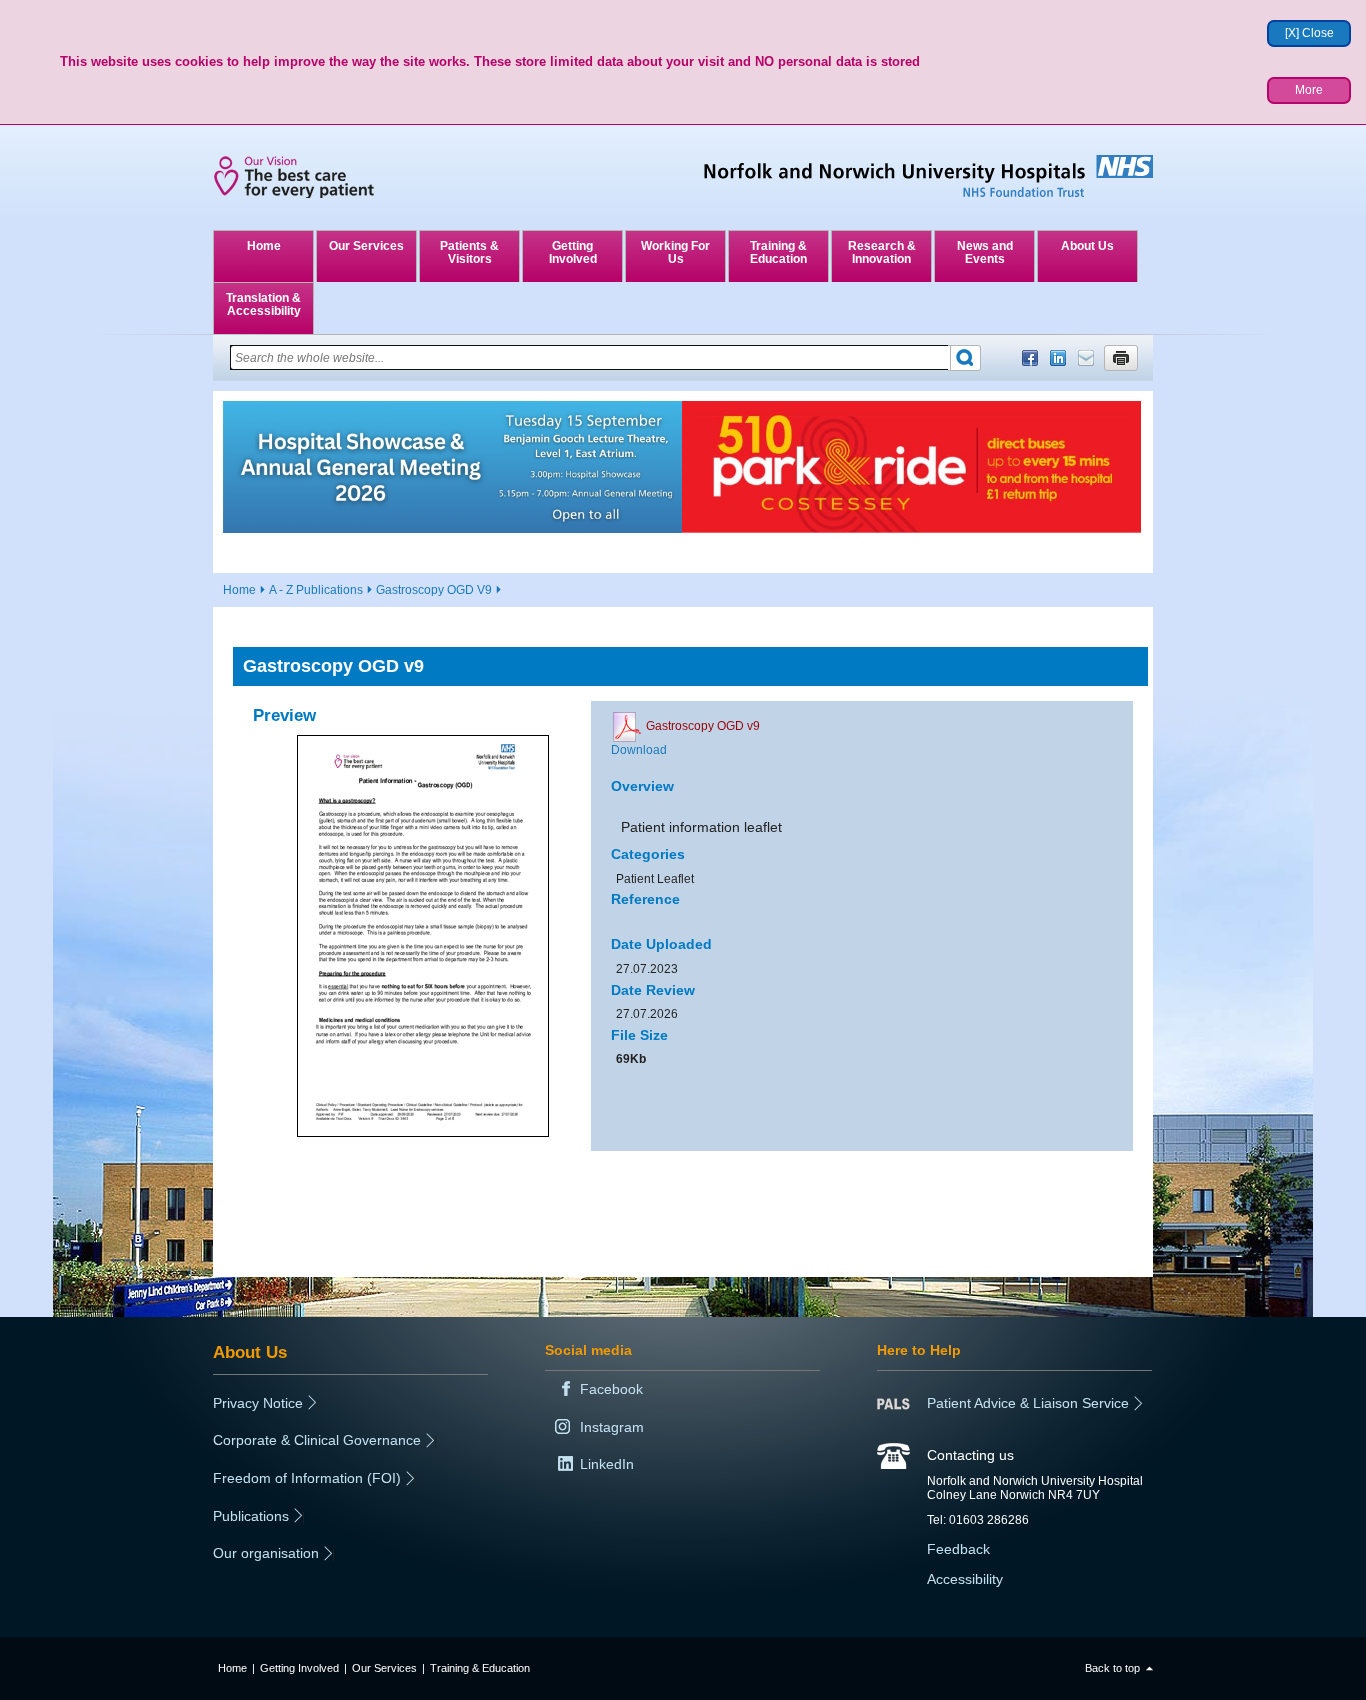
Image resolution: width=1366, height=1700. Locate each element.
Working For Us (675, 252)
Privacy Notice (258, 1403)
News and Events (985, 252)
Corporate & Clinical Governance (317, 1440)
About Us (1087, 246)
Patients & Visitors (469, 252)
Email (1086, 358)
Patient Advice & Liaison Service (1028, 1403)
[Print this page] (1121, 358)
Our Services (366, 246)
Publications (251, 1516)
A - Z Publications (316, 590)
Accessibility (965, 1579)
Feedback (958, 1549)
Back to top (1112, 1668)
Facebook (1030, 358)
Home (264, 246)
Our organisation (266, 1553)
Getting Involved (573, 252)
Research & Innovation (882, 252)
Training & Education (778, 252)
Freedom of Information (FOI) (307, 1478)
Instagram (612, 1427)
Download (639, 750)
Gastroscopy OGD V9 (434, 590)
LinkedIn (1058, 358)
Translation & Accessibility (263, 304)
